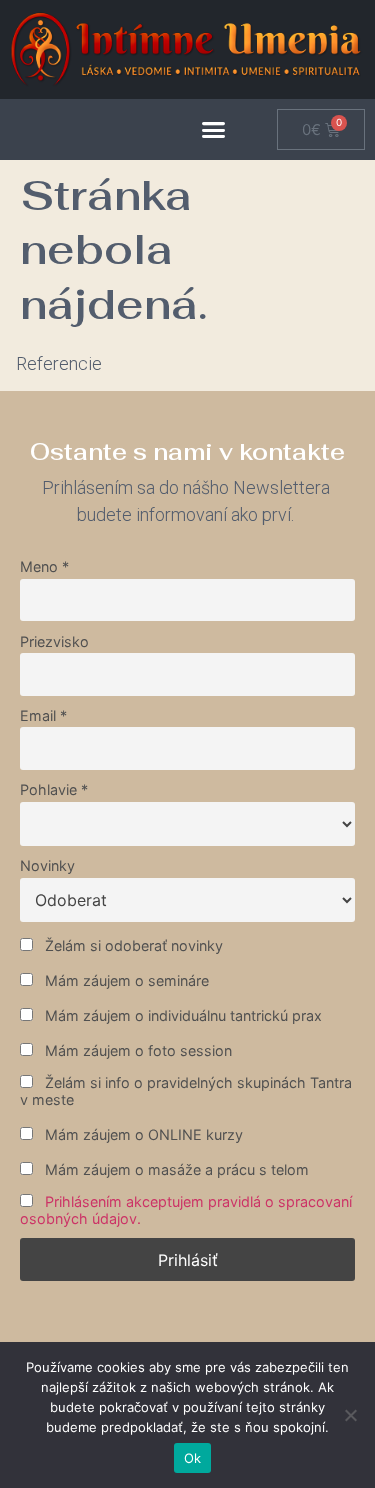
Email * (43, 715)
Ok (193, 1458)
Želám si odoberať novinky (132, 945)
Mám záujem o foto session (136, 1050)
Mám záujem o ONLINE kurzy (142, 1134)
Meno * (44, 566)
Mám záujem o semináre (125, 980)
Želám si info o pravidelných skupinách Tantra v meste (186, 1091)
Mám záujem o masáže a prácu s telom (175, 1169)
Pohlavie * (54, 789)
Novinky (47, 865)
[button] (214, 130)
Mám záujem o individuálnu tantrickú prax (181, 1015)
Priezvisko (54, 641)
